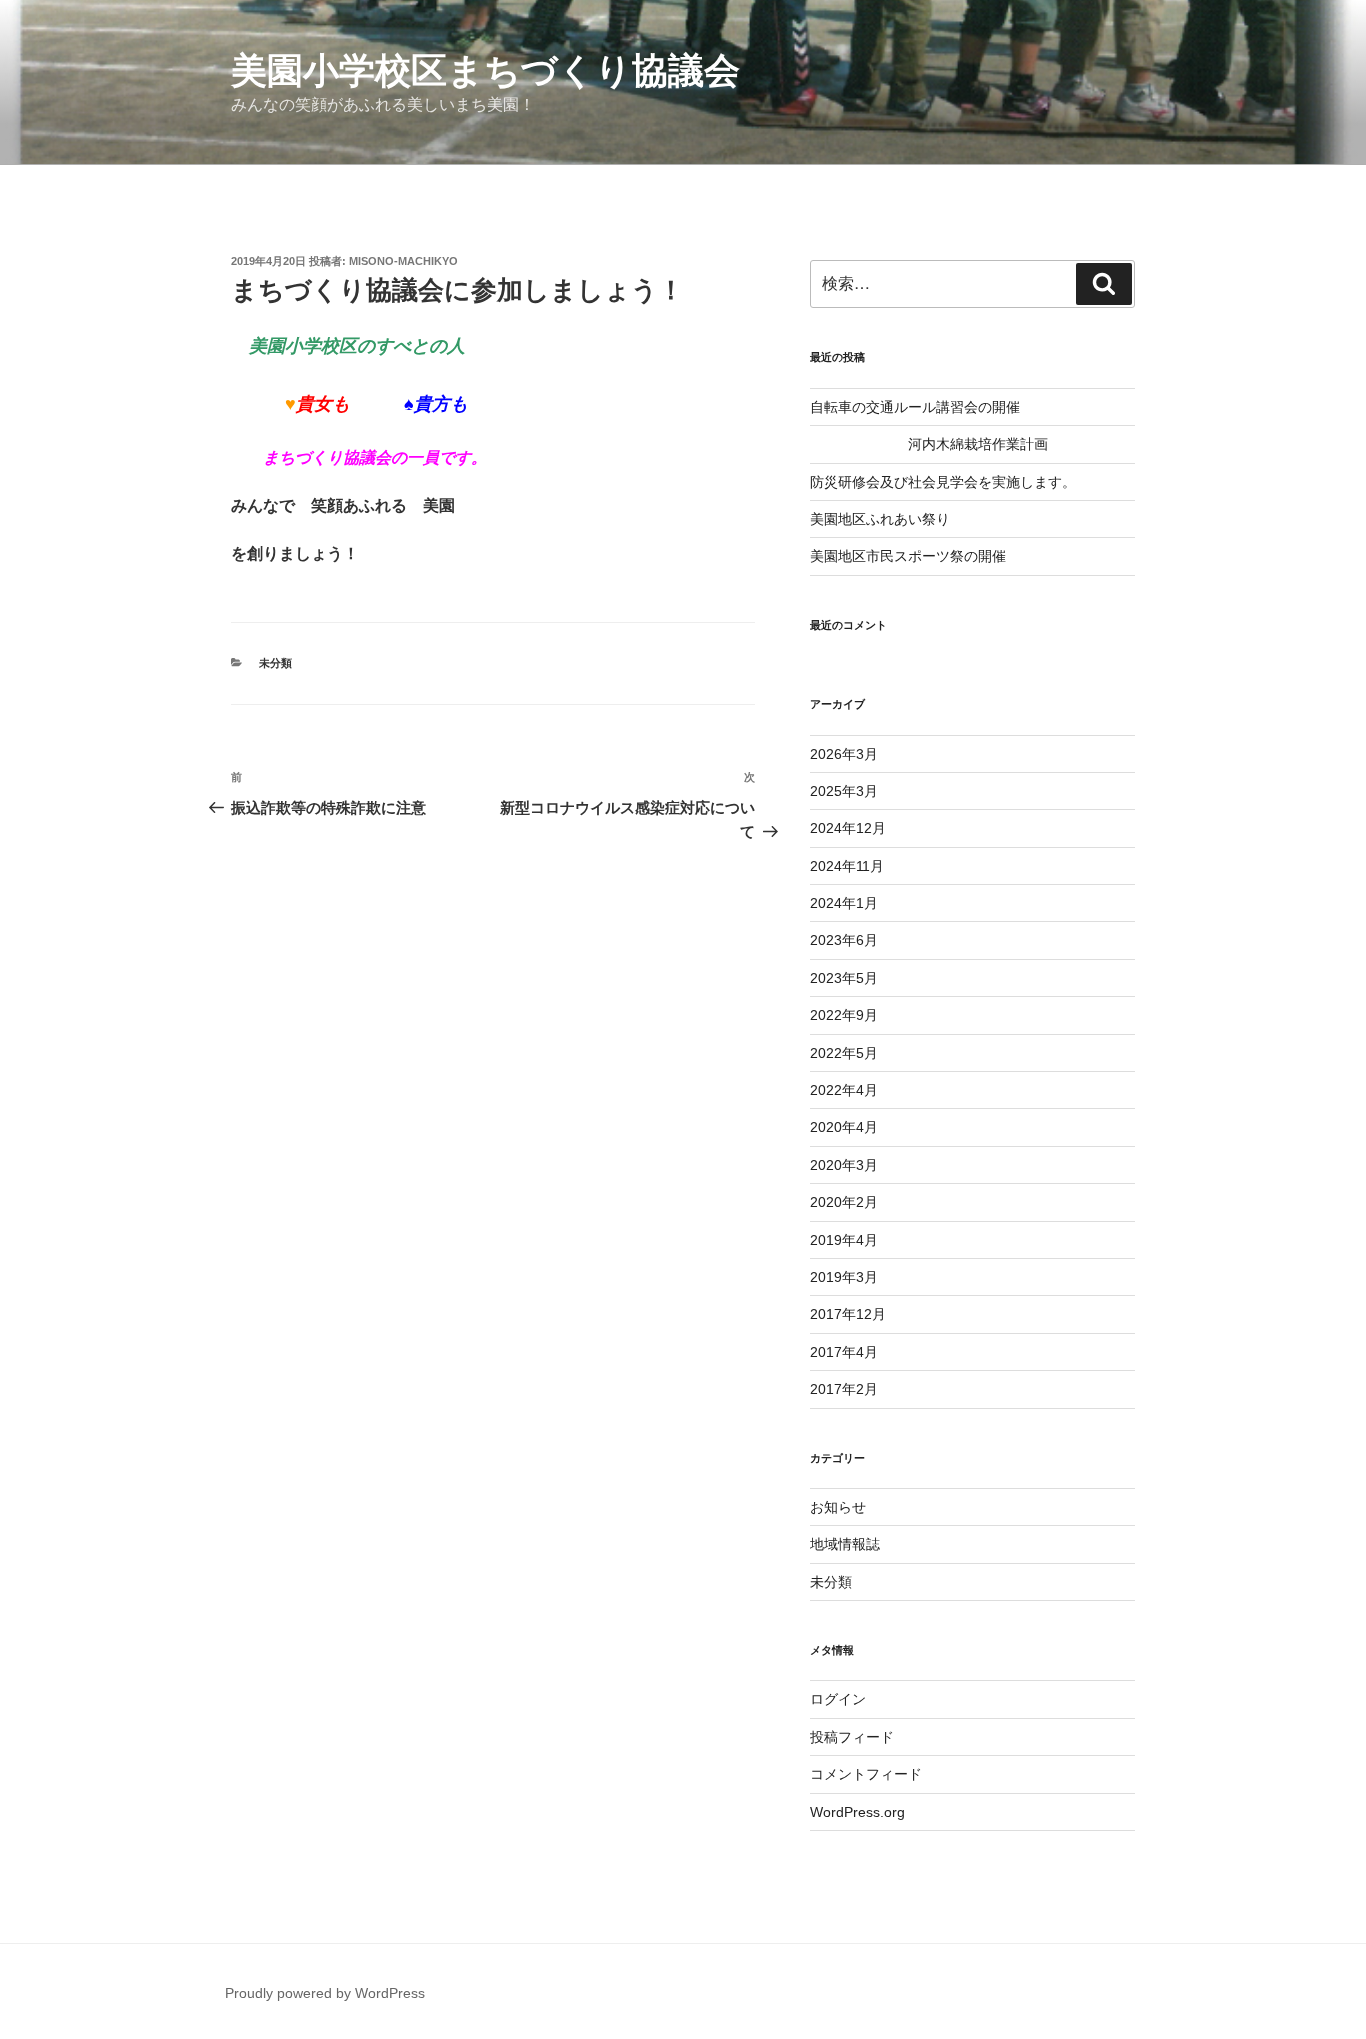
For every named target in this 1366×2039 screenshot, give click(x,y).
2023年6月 (844, 940)
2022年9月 (844, 1015)
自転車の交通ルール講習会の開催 (915, 407)
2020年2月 (844, 1202)
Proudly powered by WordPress (325, 1993)
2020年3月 (844, 1165)
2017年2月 (844, 1389)
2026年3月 (844, 754)
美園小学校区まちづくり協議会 (485, 70)
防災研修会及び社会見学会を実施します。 (943, 482)
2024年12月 (848, 828)
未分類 (275, 663)
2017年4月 (844, 1352)
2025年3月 (844, 791)
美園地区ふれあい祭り (880, 519)
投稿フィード (852, 1737)
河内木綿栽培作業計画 (929, 444)
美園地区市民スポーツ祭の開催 (908, 556)
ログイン (838, 1699)
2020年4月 (844, 1127)
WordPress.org (857, 1812)
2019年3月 (844, 1277)
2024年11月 (847, 866)
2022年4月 (844, 1090)
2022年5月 (844, 1053)
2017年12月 (848, 1314)
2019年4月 (844, 1240)
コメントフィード (866, 1774)
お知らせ (838, 1507)
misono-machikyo (403, 261)
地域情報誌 (845, 1544)
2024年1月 (844, 903)
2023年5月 (844, 978)
